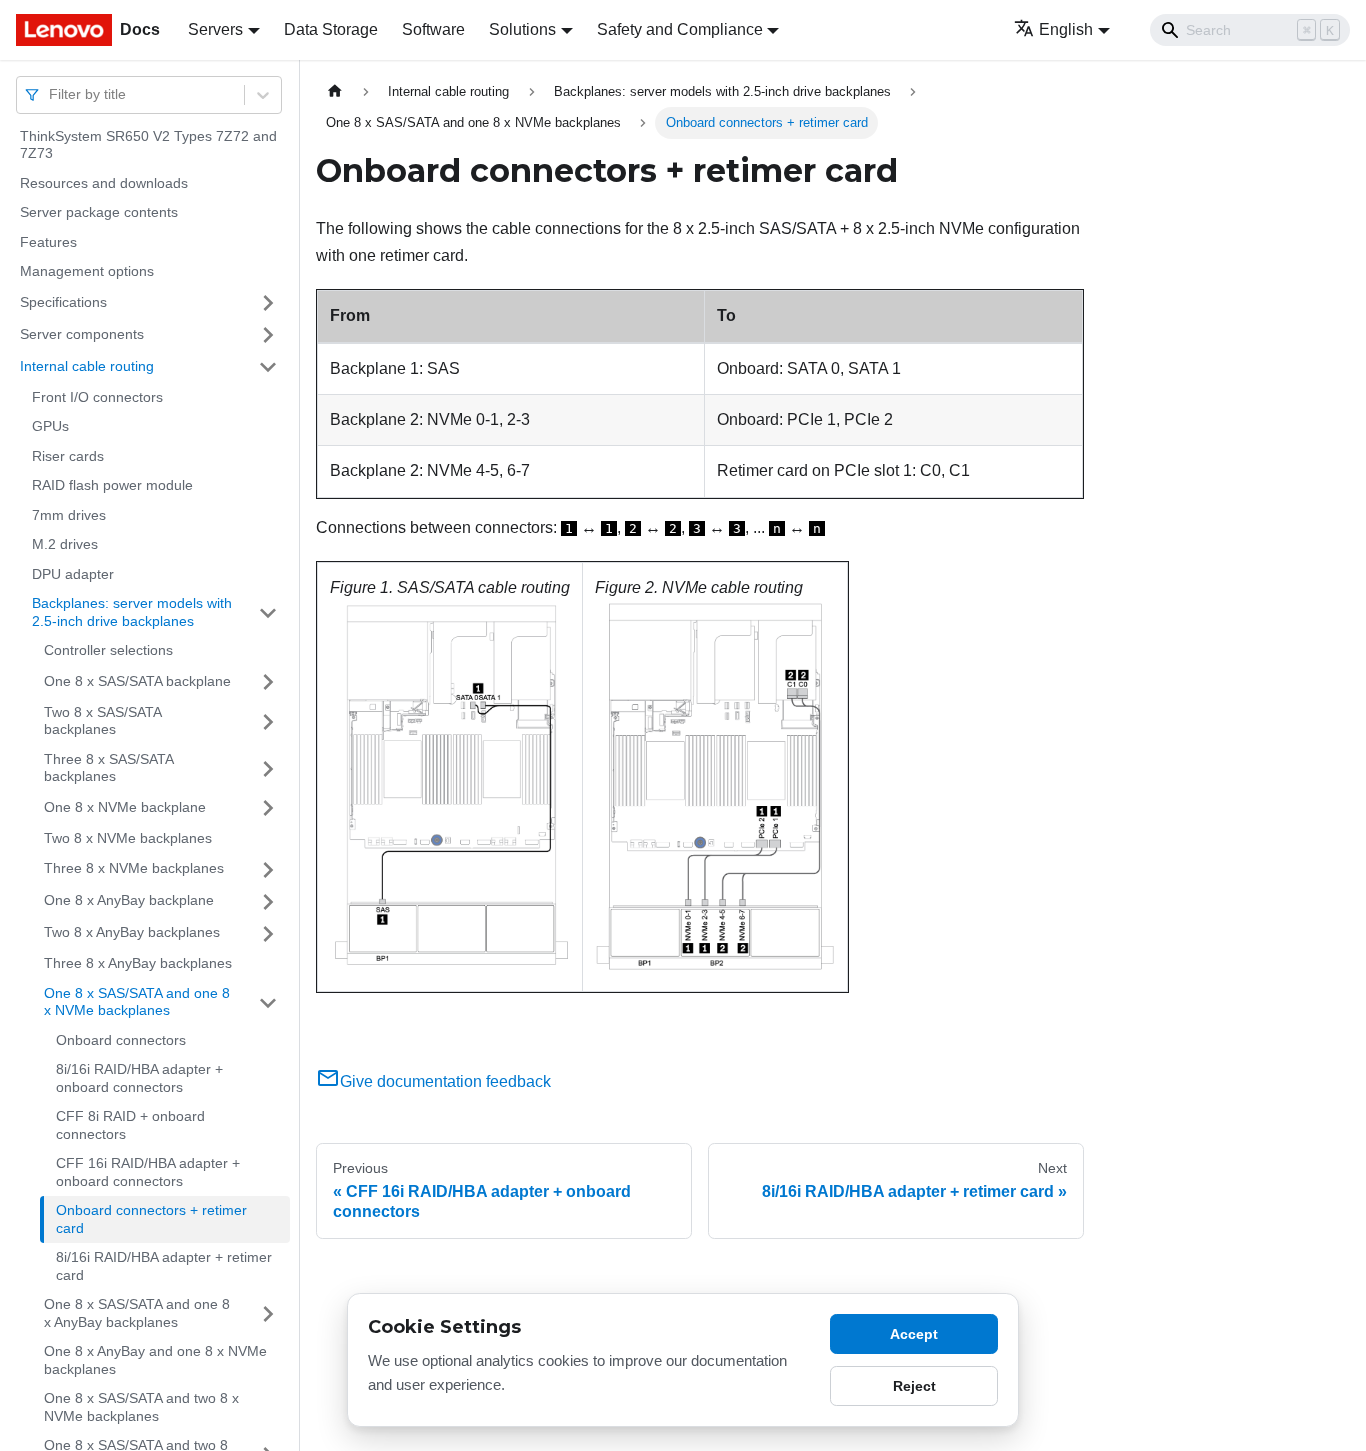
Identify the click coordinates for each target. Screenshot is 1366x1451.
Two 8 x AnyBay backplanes (132, 933)
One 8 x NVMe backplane (125, 807)
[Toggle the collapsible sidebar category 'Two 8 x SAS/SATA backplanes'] (268, 721)
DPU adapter (73, 574)
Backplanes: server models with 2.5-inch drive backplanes (132, 613)
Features (48, 242)
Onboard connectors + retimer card (151, 1220)
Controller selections (108, 651)
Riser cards (68, 456)
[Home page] (335, 91)
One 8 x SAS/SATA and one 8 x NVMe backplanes (137, 1002)
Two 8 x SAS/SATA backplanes (102, 721)
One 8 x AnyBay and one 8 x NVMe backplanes (155, 1361)
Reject (914, 1386)
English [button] (1066, 29)
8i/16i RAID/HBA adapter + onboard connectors (139, 1079)
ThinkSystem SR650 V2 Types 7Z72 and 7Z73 (148, 145)
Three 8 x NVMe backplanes (134, 869)
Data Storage (331, 29)
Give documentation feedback (445, 1081)
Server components (82, 334)
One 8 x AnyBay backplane (129, 901)
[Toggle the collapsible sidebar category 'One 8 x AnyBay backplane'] (268, 902)
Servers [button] (215, 29)
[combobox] (51, 94)
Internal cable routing (87, 366)
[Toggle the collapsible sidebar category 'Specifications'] (268, 303)
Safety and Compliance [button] (680, 29)
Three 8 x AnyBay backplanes (138, 964)
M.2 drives (65, 545)
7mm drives (69, 515)
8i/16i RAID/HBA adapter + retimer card (164, 1267)
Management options (87, 272)
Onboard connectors (121, 1040)
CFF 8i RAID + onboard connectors (130, 1126)
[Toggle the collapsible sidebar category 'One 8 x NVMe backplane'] (268, 808)
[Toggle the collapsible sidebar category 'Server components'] (268, 335)
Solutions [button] (522, 29)
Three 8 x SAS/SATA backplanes (108, 768)
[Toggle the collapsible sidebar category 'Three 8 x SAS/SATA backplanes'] (268, 768)
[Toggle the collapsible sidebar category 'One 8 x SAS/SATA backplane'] (268, 682)
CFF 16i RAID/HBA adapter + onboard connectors (148, 1173)
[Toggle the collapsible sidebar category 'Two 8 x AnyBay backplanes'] (268, 934)
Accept (914, 1334)
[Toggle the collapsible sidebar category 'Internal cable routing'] (268, 367)
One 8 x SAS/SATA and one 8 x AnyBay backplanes (137, 1314)
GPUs (50, 427)
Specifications (63, 302)
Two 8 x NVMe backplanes (128, 838)
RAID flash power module (112, 486)
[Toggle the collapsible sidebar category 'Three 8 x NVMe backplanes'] (268, 870)
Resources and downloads (104, 183)
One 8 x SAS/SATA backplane (137, 681)
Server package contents (99, 213)
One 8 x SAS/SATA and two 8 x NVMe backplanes (141, 1408)
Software (433, 29)
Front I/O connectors (97, 397)
